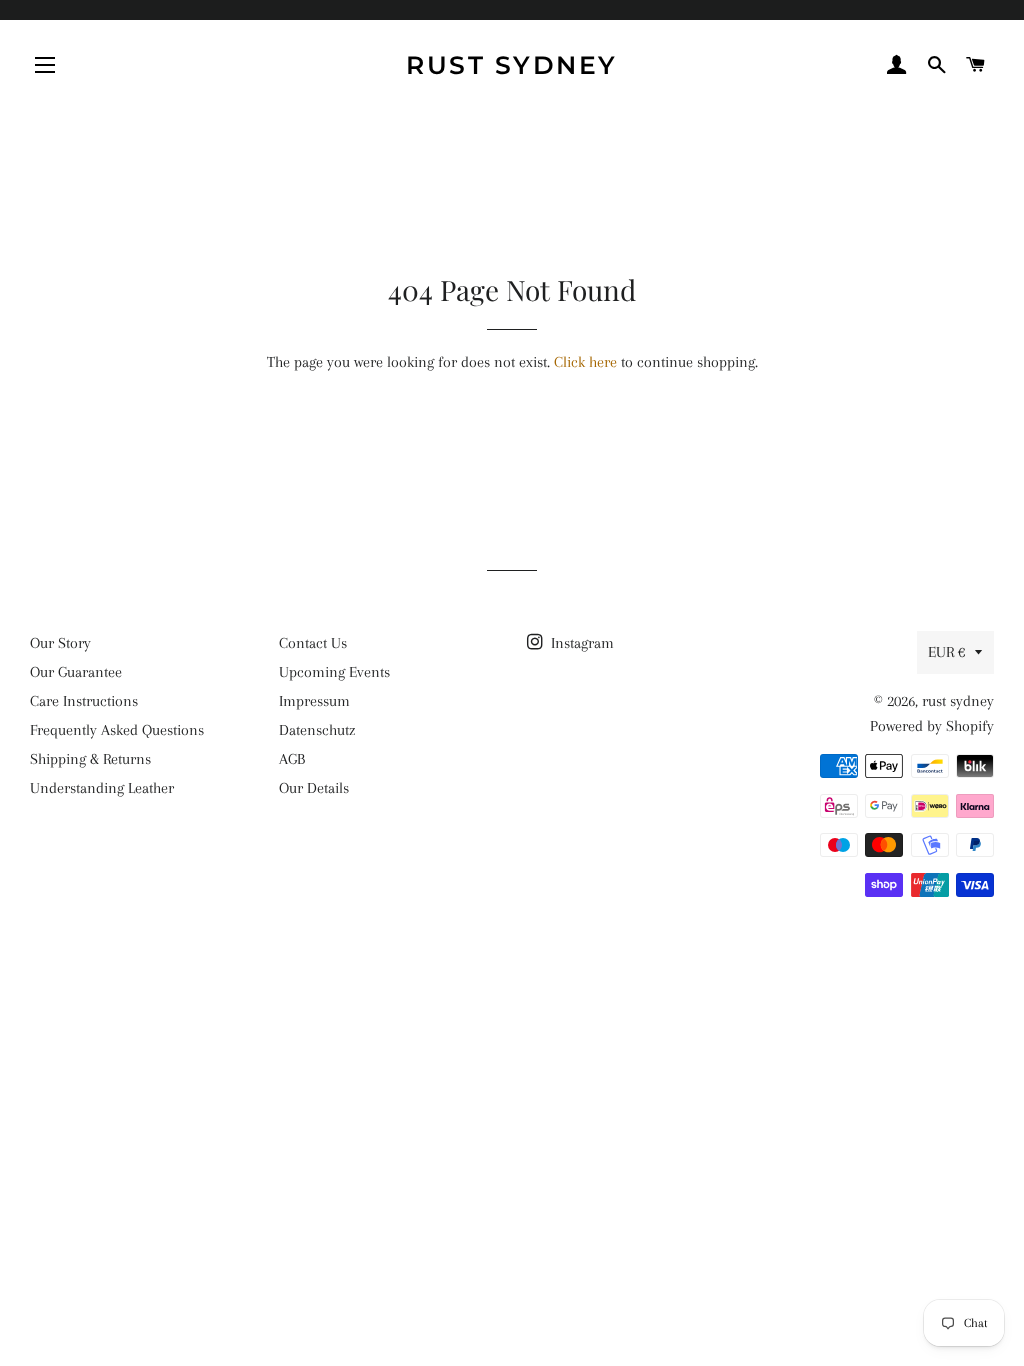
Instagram (580, 643)
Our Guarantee (76, 672)
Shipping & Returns (90, 759)
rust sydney (512, 65)
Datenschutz (317, 730)
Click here (585, 362)
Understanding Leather (102, 788)
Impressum (314, 701)
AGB (292, 759)
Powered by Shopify (932, 726)
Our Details (314, 788)
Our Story (60, 643)
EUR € (946, 652)
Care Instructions (84, 701)
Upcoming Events (334, 672)
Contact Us (313, 643)
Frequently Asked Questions (117, 730)
